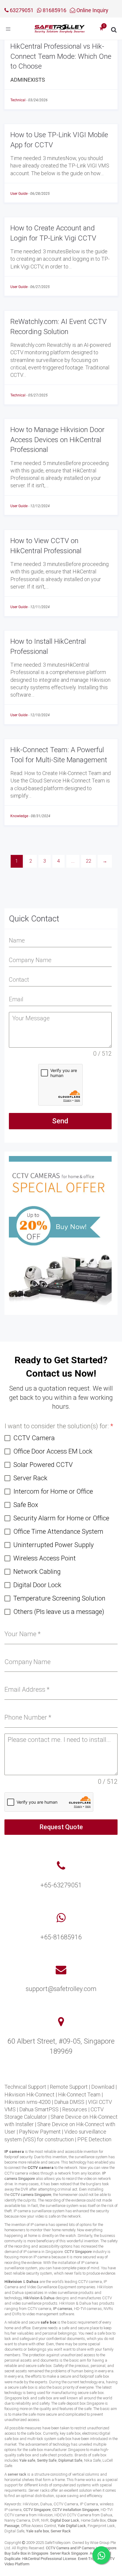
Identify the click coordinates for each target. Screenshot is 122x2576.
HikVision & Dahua (39, 2298)
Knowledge (19, 816)
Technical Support (25, 2087)
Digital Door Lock (65, 2520)
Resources (75, 2109)
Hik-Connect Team (79, 2095)
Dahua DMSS (69, 2102)
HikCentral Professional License (49, 2559)
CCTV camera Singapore (31, 2195)
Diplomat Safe (70, 2460)
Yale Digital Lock (72, 2526)
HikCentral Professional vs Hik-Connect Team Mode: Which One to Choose (61, 56)
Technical (18, 100)
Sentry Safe (47, 2460)
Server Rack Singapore (69, 2553)
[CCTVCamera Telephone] (61, 1866)
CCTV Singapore (78, 2252)
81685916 (54, 10)
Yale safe (27, 2460)
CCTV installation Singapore (76, 2510)
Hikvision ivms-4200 (28, 2102)
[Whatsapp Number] (61, 1918)
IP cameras (63, 2309)
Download (103, 2087)
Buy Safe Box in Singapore (26, 2553)
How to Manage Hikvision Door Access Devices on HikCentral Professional (57, 440)
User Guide (19, 194)
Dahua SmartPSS (39, 2109)
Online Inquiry (92, 10)
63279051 (21, 10)
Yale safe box (37, 2531)
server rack (17, 2474)
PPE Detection (94, 2139)
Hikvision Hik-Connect (29, 2095)
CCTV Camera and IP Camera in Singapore (81, 2548)
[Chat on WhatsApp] (101, 2555)
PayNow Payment (40, 2132)
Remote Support (69, 2087)
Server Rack (61, 2531)
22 (89, 861)
